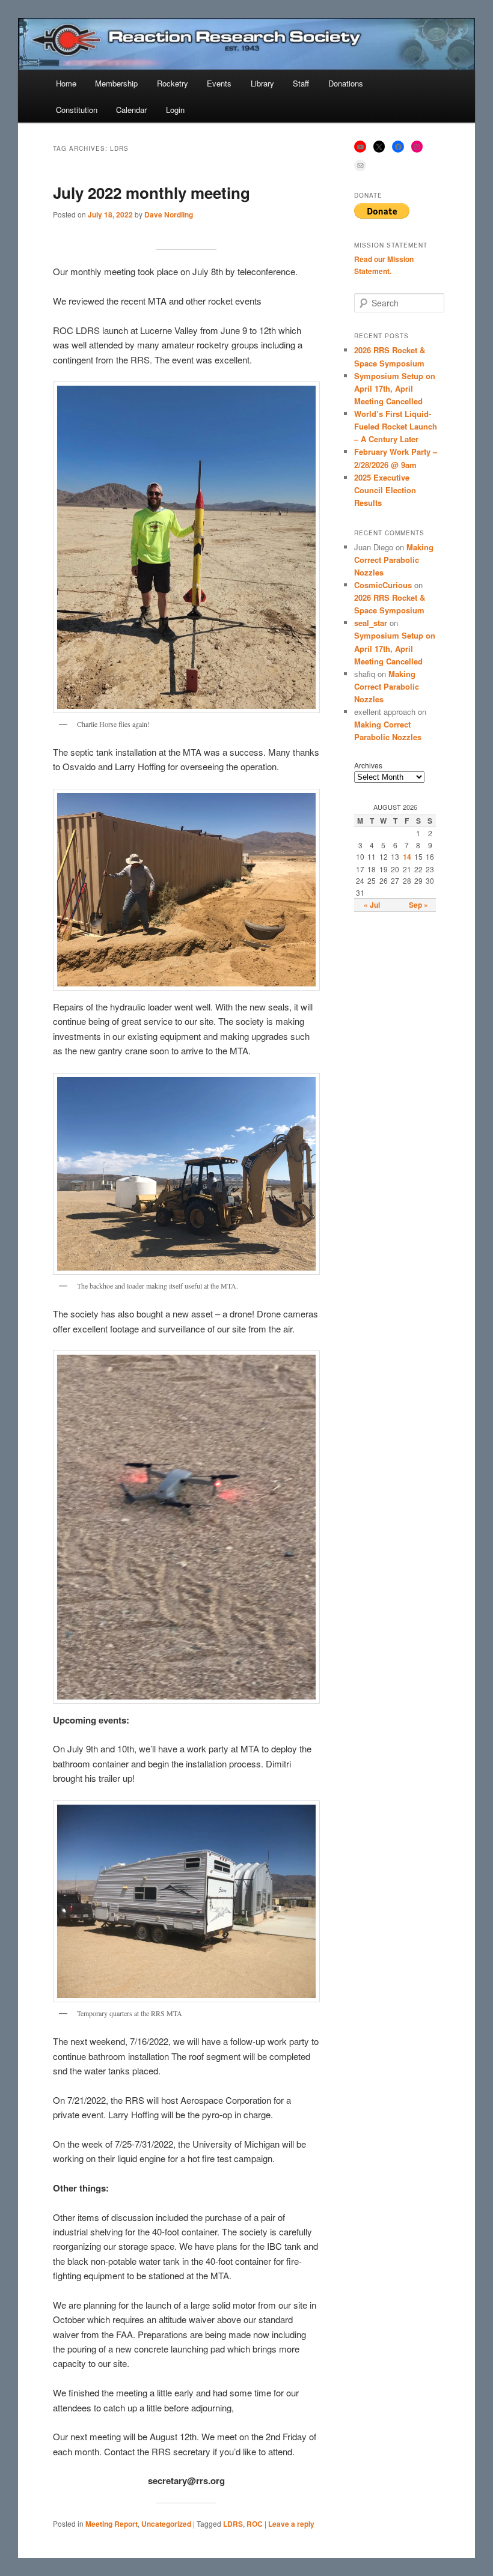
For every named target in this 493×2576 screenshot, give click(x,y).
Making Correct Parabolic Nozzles (394, 560)
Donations (346, 83)
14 (407, 857)
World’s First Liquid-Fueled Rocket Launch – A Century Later (396, 426)
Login (175, 110)
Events (219, 83)
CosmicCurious (383, 585)
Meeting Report (112, 2524)
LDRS (233, 2524)
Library (262, 83)
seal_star (371, 623)
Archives (368, 765)
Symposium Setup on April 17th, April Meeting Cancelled (395, 388)
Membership (116, 83)
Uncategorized (166, 2524)
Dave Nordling (169, 214)
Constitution (77, 110)
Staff (301, 83)
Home (66, 83)
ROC (255, 2524)
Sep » (418, 905)
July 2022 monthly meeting (152, 193)
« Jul (372, 905)
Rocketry (173, 83)
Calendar (131, 110)
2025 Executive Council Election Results (385, 490)
